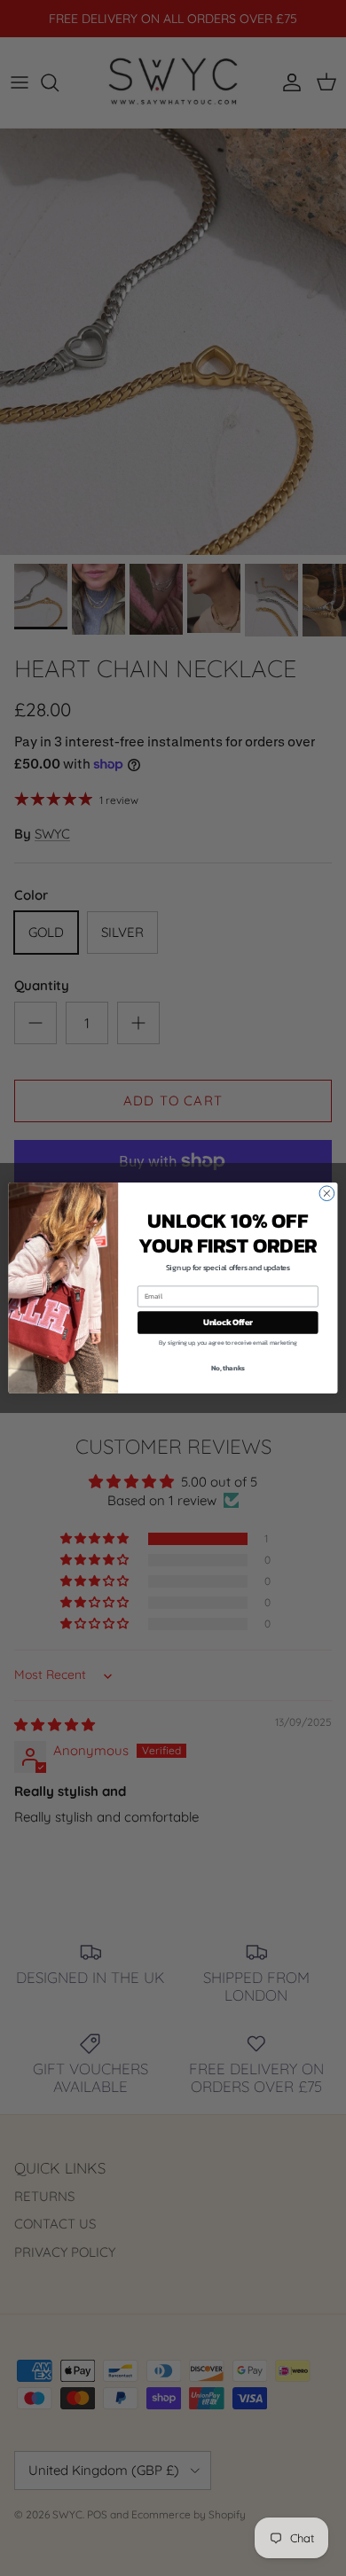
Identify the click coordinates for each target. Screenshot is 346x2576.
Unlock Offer (228, 1323)
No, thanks (228, 1367)
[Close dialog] (327, 1194)
